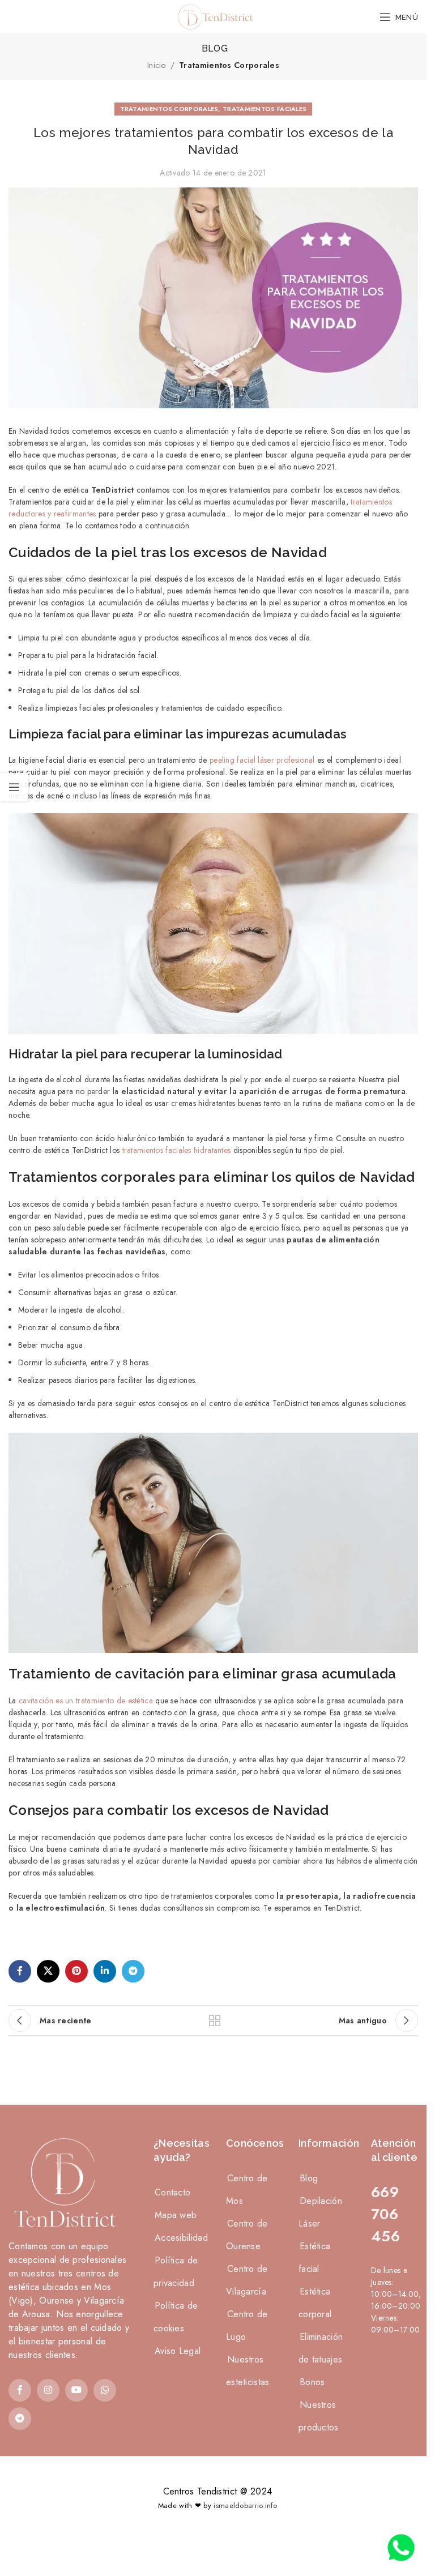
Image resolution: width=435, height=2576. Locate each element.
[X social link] (48, 1971)
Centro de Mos (247, 2190)
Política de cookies (176, 2317)
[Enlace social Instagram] (48, 2390)
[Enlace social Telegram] (133, 1971)
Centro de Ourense (247, 2235)
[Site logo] (214, 16)
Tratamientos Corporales (229, 65)
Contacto (172, 2192)
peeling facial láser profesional (262, 760)
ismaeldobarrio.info (245, 2505)
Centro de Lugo (247, 2325)
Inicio (157, 65)
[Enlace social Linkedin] (105, 1971)
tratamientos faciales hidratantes (177, 1150)
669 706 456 (385, 2214)
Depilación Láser (320, 2212)
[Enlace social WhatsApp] (105, 2390)
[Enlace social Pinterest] (76, 1971)
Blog (309, 2178)
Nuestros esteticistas (248, 2371)
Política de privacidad (176, 2272)
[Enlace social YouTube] (76, 2390)
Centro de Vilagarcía (247, 2280)
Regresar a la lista (214, 2020)
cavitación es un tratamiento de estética (86, 1701)
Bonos (312, 2382)
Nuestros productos (319, 2416)
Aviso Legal (178, 2351)
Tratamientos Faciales (265, 109)
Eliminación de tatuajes (321, 2348)
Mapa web (176, 2215)
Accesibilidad (181, 2238)
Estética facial (314, 2257)
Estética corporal (315, 2303)
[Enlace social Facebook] (20, 1971)
